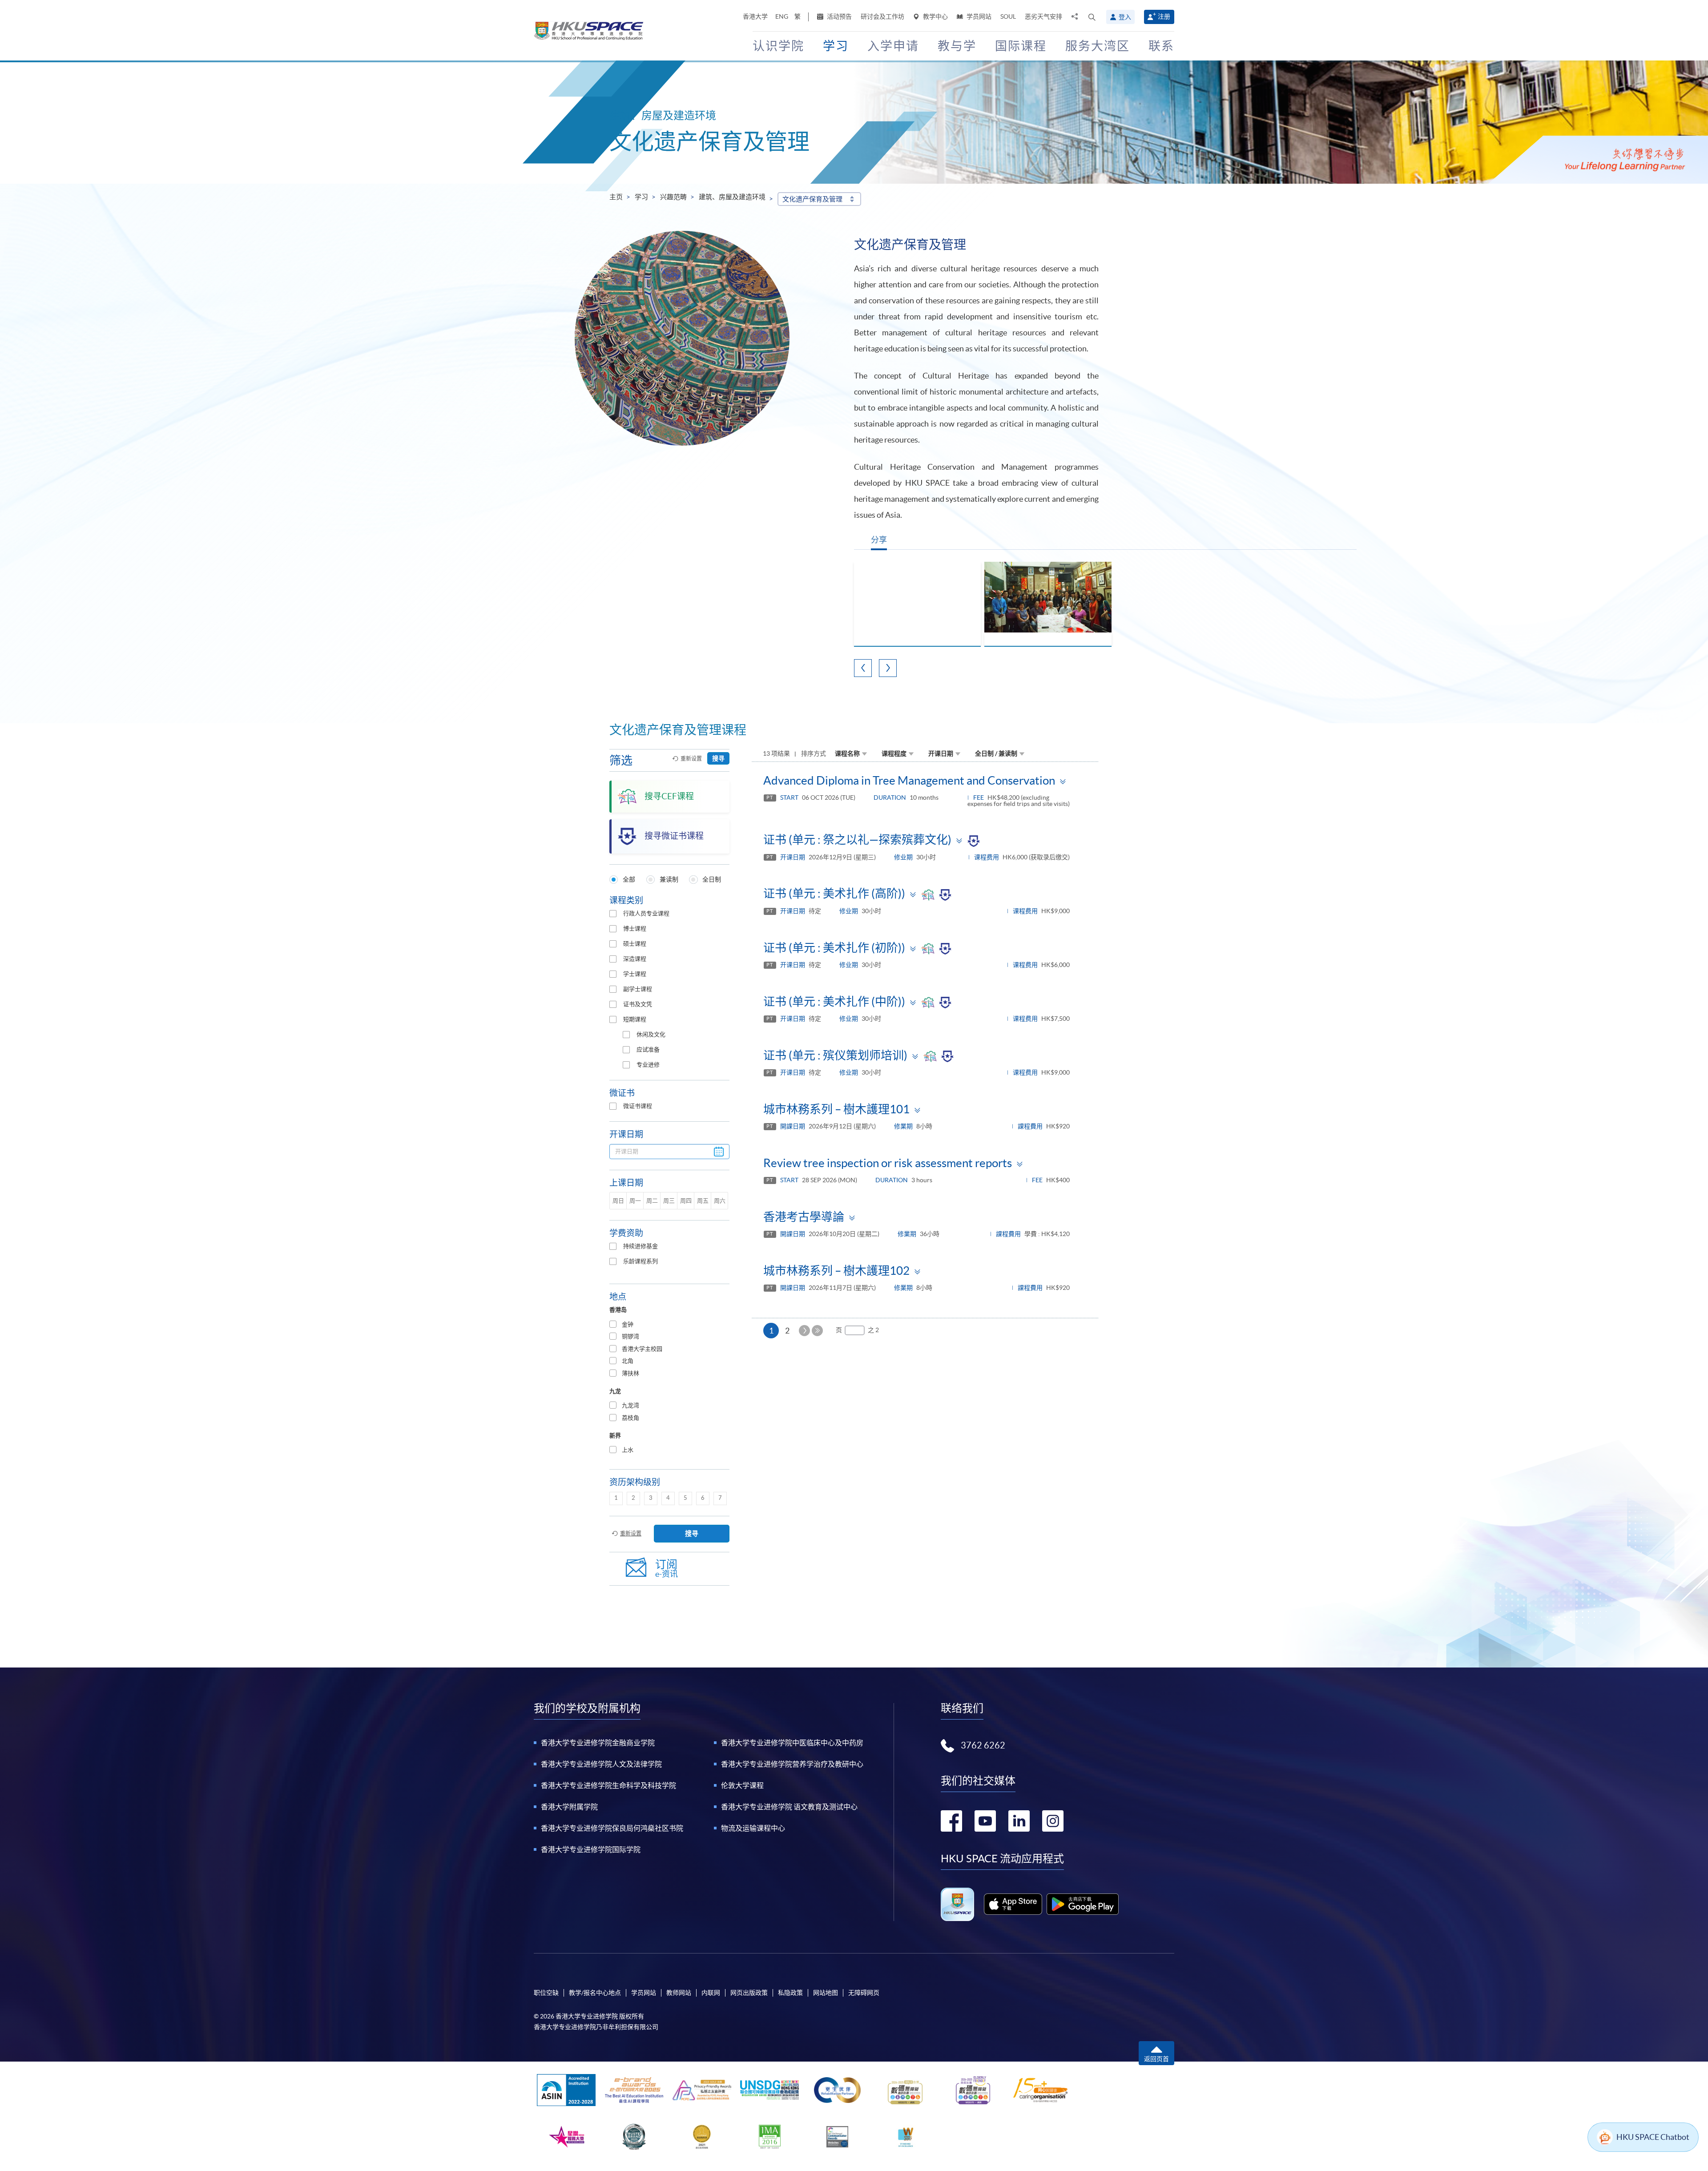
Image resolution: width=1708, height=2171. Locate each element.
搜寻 (718, 758)
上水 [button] (628, 1450)
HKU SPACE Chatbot (1653, 2137)
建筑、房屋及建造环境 (732, 197)
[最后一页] (817, 1331)
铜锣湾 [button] (630, 1336)
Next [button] (888, 668)
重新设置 (691, 759)
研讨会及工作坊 (882, 16)
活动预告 (839, 16)
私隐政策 (790, 1993)
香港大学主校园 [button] (642, 1349)
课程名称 (847, 753)
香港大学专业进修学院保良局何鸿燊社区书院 (612, 1828)
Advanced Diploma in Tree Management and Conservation (909, 780)
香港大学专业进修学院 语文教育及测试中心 (789, 1807)
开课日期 (941, 753)
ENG (782, 16)
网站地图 (826, 1993)
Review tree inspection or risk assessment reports (888, 1163)
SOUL (1008, 16)
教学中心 (935, 16)
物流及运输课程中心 (753, 1828)
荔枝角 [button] (630, 1418)
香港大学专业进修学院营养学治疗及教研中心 (792, 1764)
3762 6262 (983, 1745)
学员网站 (978, 16)
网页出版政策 (749, 1993)
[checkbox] (613, 914)
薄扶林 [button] (630, 1373)
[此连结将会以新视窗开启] (1013, 1904)
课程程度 (894, 753)
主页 (616, 197)
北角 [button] (628, 1361)
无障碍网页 (864, 1993)
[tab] (669, 1325)
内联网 (711, 1993)
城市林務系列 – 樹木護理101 (836, 1109)
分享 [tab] (879, 540)
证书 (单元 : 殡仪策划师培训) (835, 1055)
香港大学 (755, 16)
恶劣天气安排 (1043, 16)
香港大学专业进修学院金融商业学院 (598, 1743)
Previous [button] (863, 668)
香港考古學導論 (804, 1217)
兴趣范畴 (673, 197)
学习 (641, 197)
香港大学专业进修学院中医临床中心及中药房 (792, 1743)
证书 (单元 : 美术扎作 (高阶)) (834, 893)
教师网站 (679, 1993)
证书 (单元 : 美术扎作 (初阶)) (834, 948)
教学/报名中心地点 (595, 1993)
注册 (1164, 16)
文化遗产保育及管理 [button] (812, 199)
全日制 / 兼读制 (996, 753)
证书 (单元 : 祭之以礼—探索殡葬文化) (857, 840)
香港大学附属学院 (569, 1807)
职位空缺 (546, 1993)
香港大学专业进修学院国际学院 (591, 1849)
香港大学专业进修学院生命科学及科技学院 (608, 1785)
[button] (1092, 17)
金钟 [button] (628, 1324)
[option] (917, 604)
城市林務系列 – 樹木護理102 (836, 1271)
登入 (1125, 17)
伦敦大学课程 (742, 1785)
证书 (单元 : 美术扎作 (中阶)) (834, 1001)
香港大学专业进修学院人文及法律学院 (601, 1764)
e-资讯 (667, 1569)
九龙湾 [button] (630, 1405)
